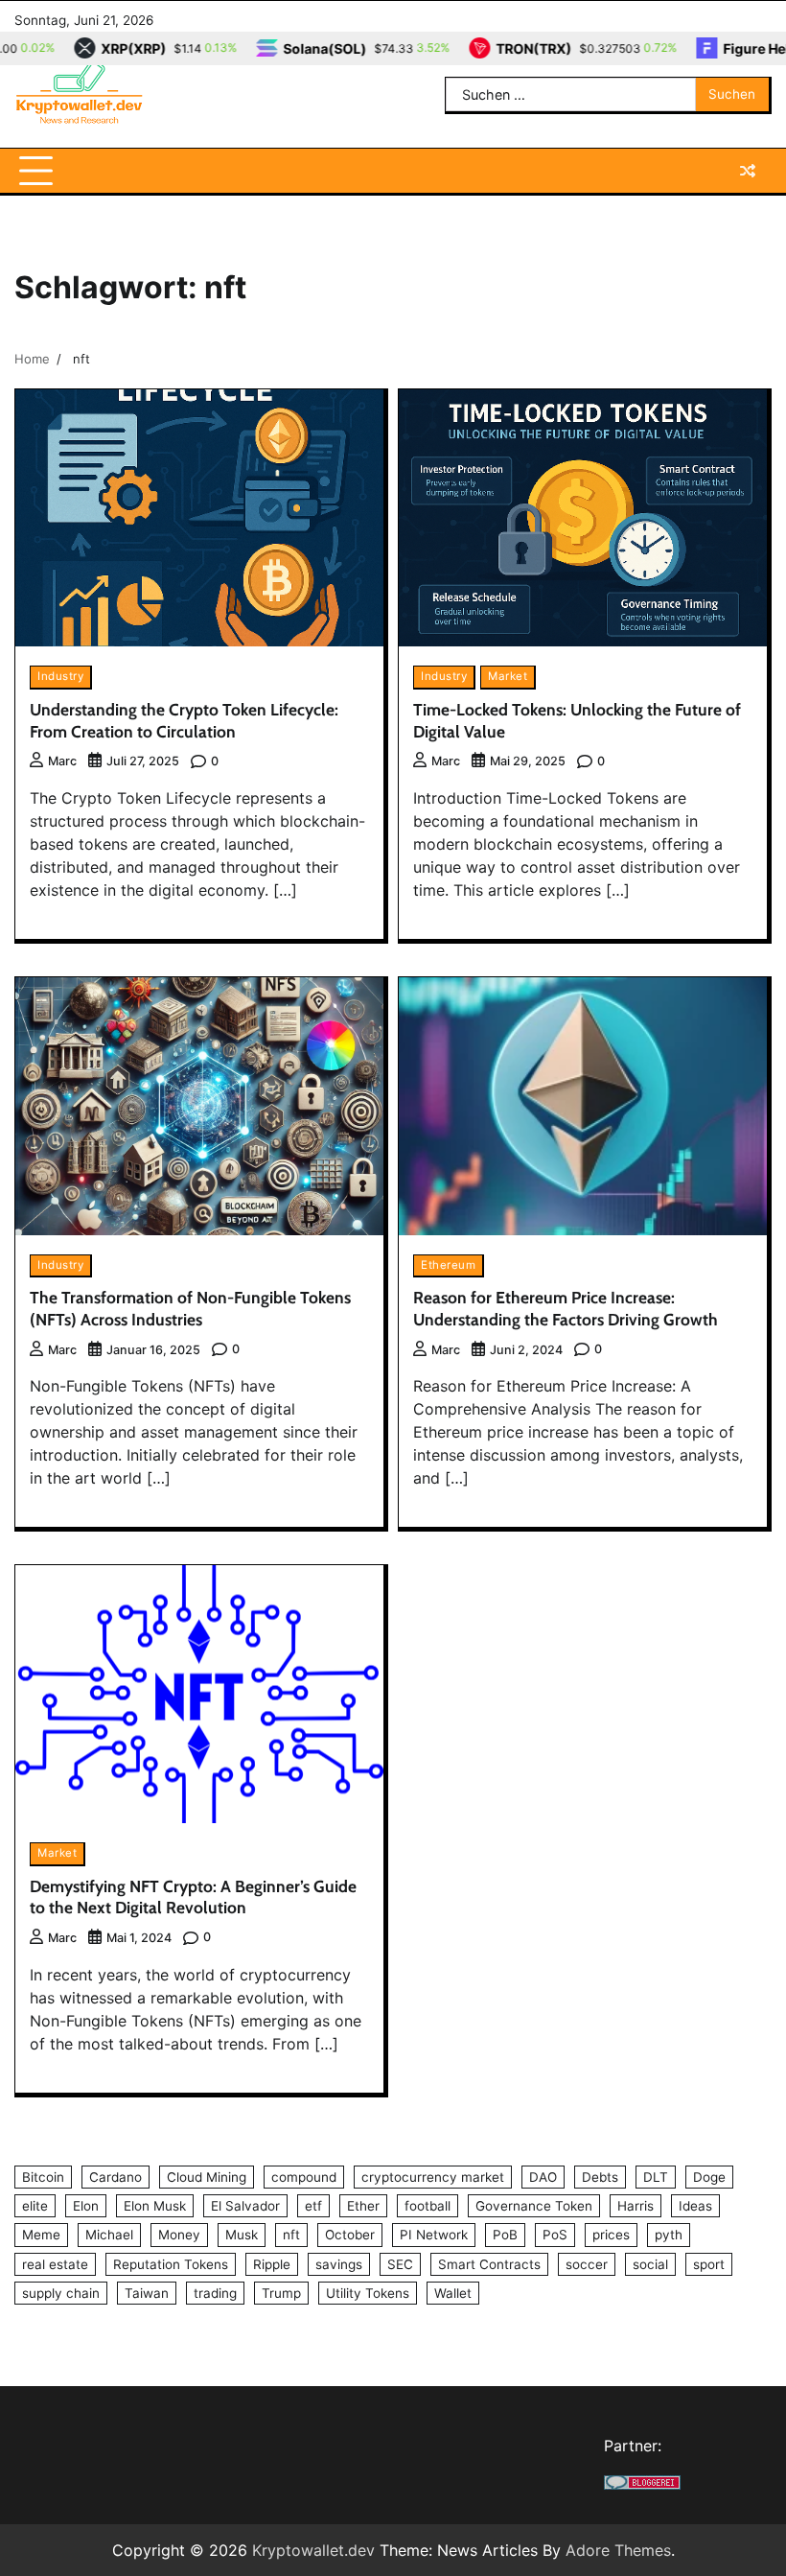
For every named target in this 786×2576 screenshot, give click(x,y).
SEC (400, 2264)
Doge (709, 2177)
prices (611, 2235)
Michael (109, 2235)
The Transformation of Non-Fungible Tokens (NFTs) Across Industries (190, 1308)
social (650, 2264)
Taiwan (147, 2293)
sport (709, 2264)
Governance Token (534, 2206)
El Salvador (245, 2206)
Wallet (453, 2293)
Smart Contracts (489, 2264)
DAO (543, 2177)
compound (304, 2177)
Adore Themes (618, 2550)
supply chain (61, 2293)
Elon (86, 2206)
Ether (363, 2206)
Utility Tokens (368, 2293)
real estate (55, 2264)
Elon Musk (155, 2206)
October (350, 2235)
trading (215, 2293)
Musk (242, 2235)
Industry (60, 676)
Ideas (695, 2206)
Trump (281, 2293)
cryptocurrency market (433, 2177)
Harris (636, 2206)
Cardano (116, 2177)
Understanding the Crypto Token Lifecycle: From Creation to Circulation (184, 720)
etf (313, 2206)
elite (35, 2206)
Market (508, 676)
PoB (505, 2235)
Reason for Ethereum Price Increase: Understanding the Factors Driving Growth (566, 1308)
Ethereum (448, 1265)
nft (291, 2235)
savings (339, 2264)
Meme (41, 2235)
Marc (62, 761)
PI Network (434, 2235)
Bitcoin (43, 2177)
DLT (656, 2177)
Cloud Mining (207, 2177)
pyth (669, 2235)
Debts (600, 2177)
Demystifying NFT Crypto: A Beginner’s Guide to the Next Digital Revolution (193, 1897)
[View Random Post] (748, 171)
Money (179, 2235)
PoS (555, 2235)
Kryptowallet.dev (313, 2550)
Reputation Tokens (171, 2264)
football (428, 2206)
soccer (587, 2264)
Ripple (272, 2264)
